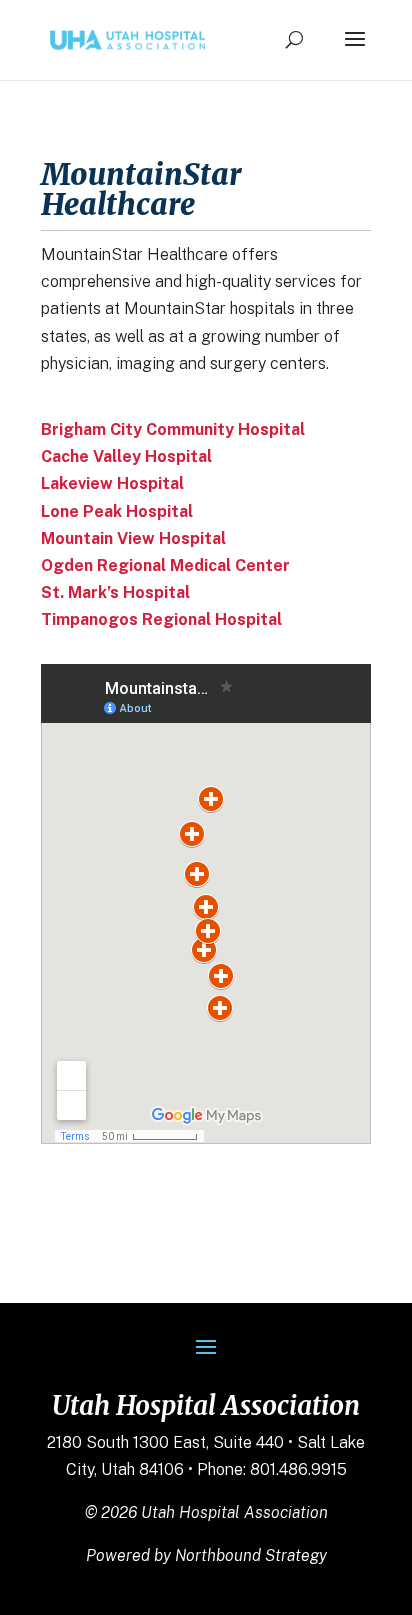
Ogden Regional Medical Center (165, 565)
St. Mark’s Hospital (115, 592)
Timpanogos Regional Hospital (161, 619)
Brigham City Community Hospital (173, 429)
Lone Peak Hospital (117, 511)
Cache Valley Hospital (126, 456)
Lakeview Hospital (112, 483)
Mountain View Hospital (133, 538)
